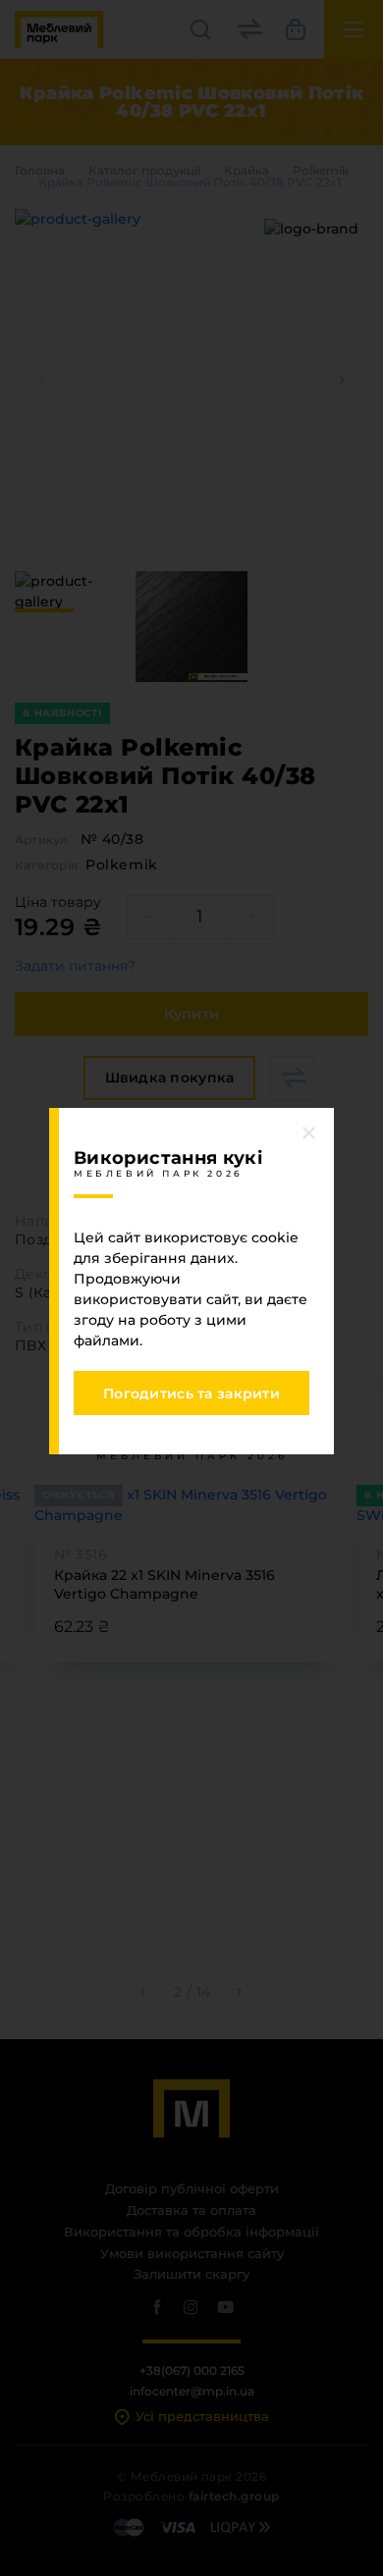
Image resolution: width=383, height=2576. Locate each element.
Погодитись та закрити (191, 1393)
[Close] (309, 1132)
